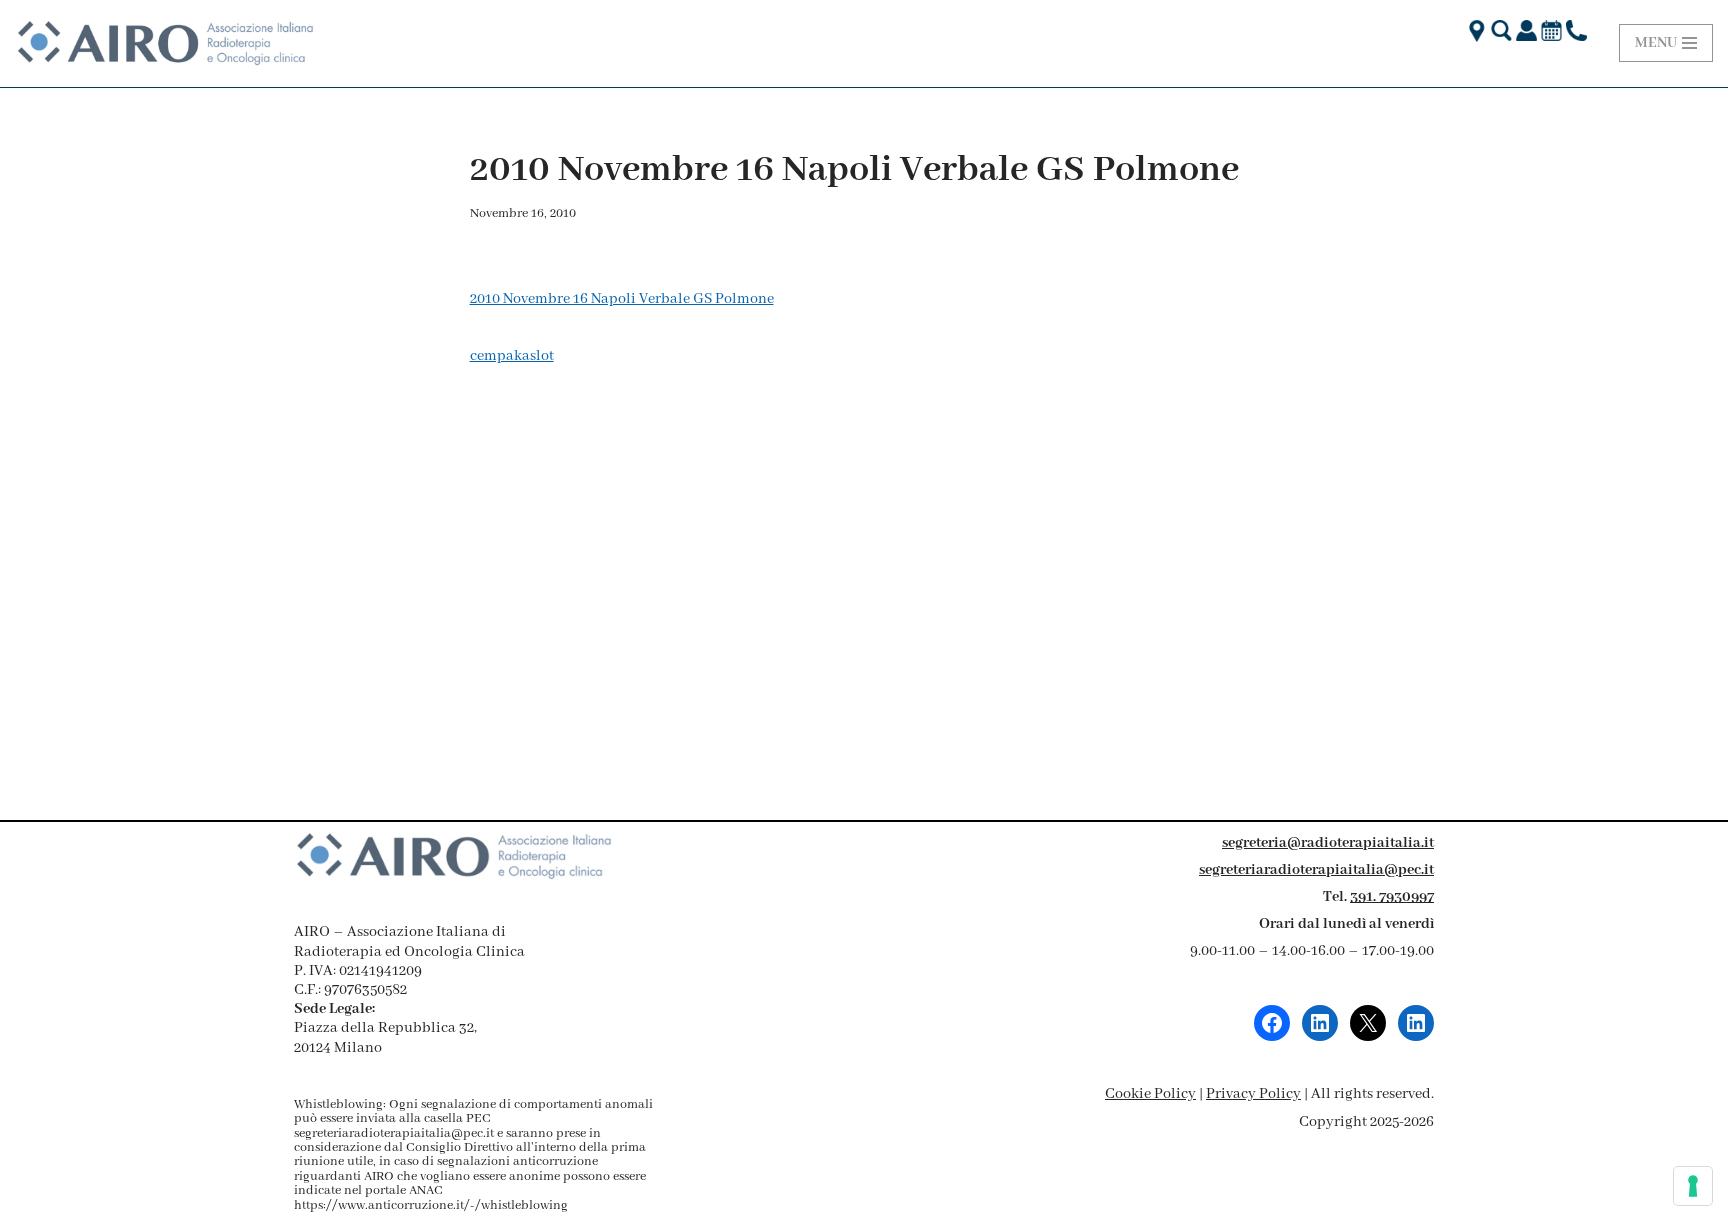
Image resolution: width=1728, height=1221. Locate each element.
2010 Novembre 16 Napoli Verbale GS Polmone (622, 299)
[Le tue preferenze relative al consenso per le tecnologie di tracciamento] (1693, 1186)
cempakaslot (512, 356)
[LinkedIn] (1320, 1023)
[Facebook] (1272, 1023)
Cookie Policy (1150, 1094)
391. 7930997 (1392, 897)
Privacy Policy (1253, 1094)
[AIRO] (165, 43)
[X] (1368, 1023)
